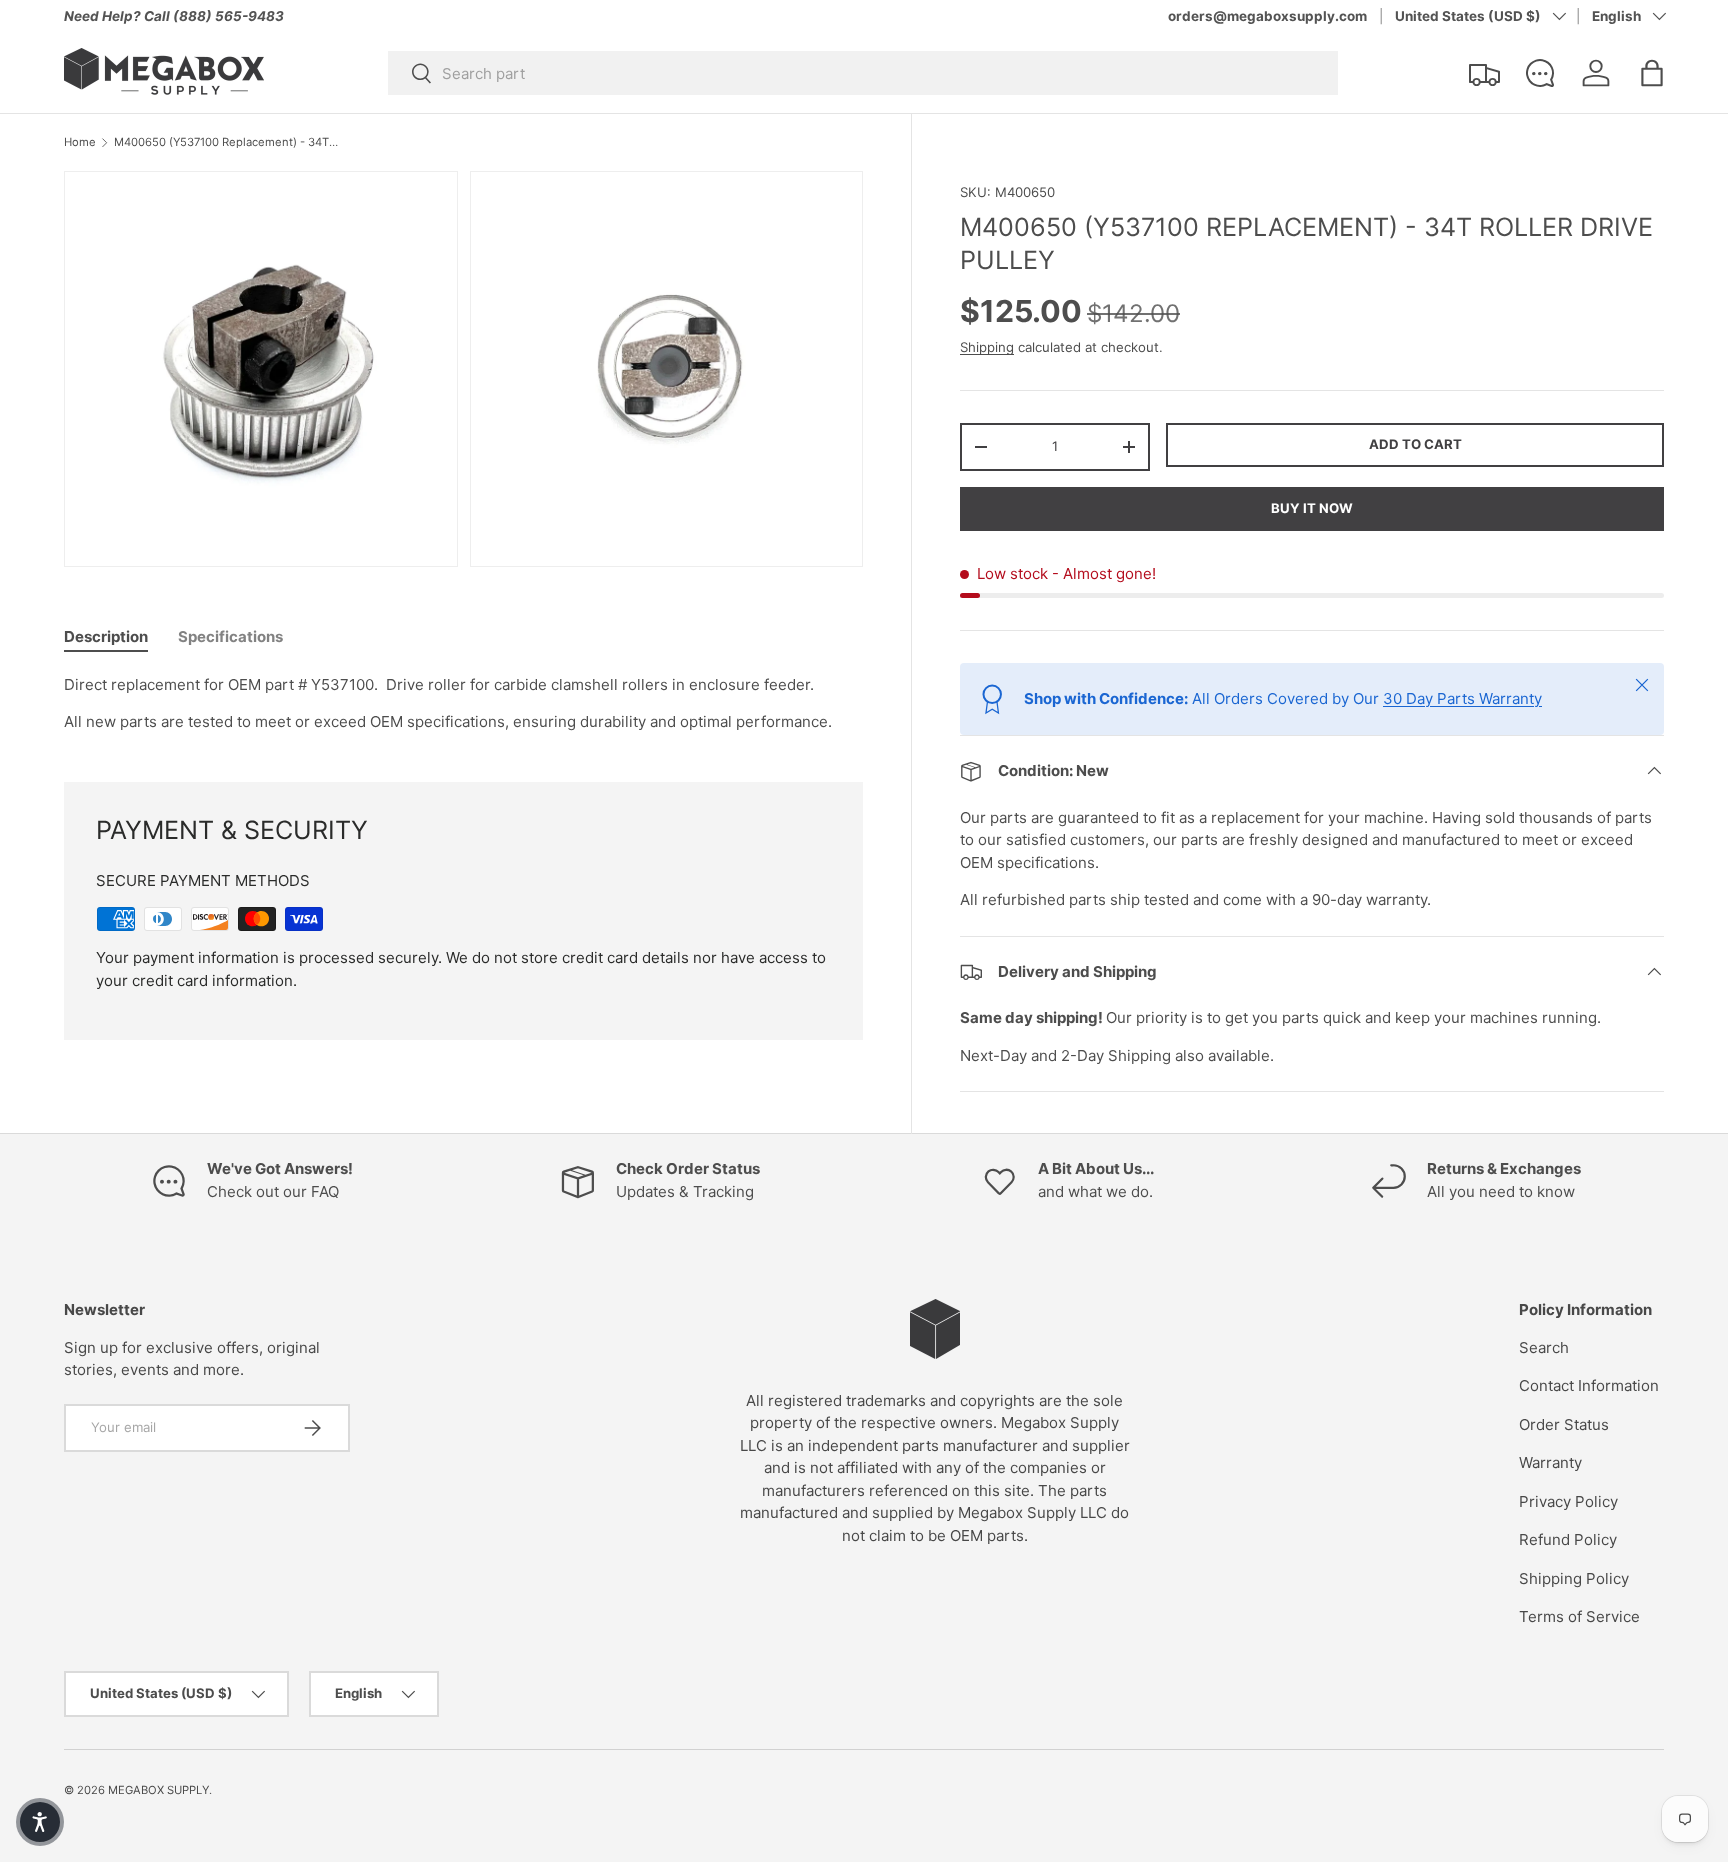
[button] (1652, 73)
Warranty (1550, 1462)
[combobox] (863, 73)
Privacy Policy (1568, 1501)
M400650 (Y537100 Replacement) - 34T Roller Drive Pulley (226, 142)
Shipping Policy (1574, 1578)
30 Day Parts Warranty (1462, 698)
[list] (469, 375)
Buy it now (1312, 508)
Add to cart (1415, 444)
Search (1544, 1347)
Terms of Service (1579, 1616)
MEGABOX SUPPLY (158, 1790)
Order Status (1564, 1424)
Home (80, 142)
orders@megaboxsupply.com (1267, 16)
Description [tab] (106, 636)
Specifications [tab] (230, 636)
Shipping (987, 347)
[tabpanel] (463, 704)
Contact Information (1589, 1385)
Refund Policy (1568, 1539)
